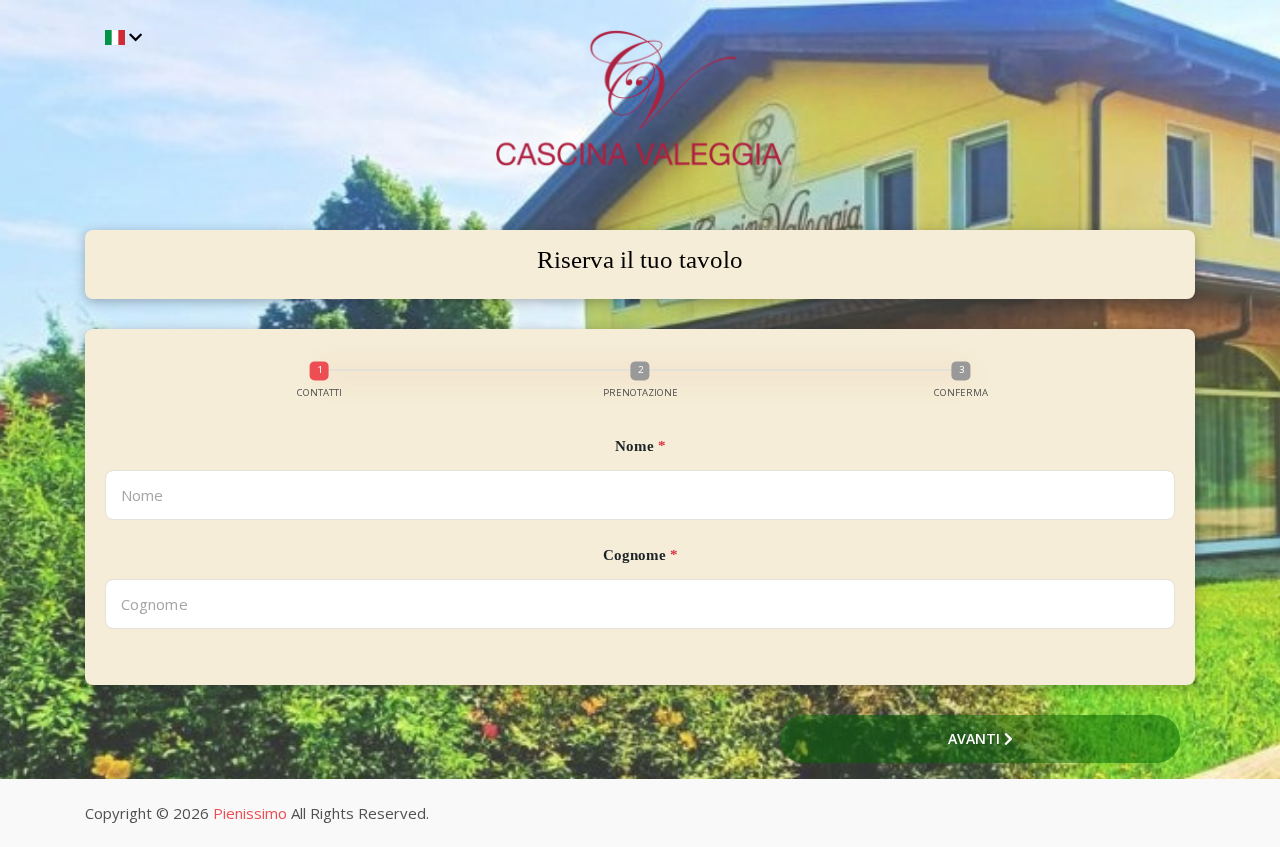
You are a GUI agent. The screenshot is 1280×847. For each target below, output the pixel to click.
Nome (640, 446)
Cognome (640, 555)
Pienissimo (250, 813)
